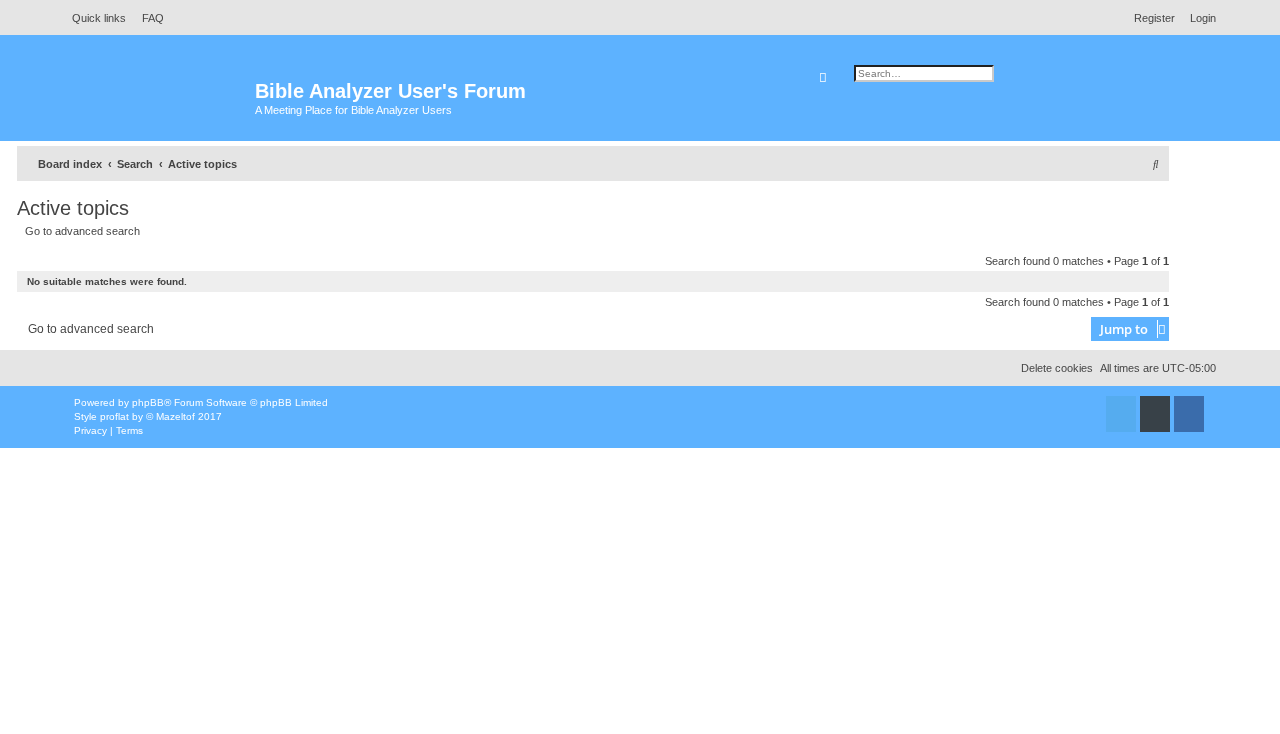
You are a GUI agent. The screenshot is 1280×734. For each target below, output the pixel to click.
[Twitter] (1121, 414)
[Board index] (159, 100)
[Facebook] (1189, 414)
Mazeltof (175, 416)
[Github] (1155, 414)
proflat (114, 416)
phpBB (148, 402)
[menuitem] (147, 18)
